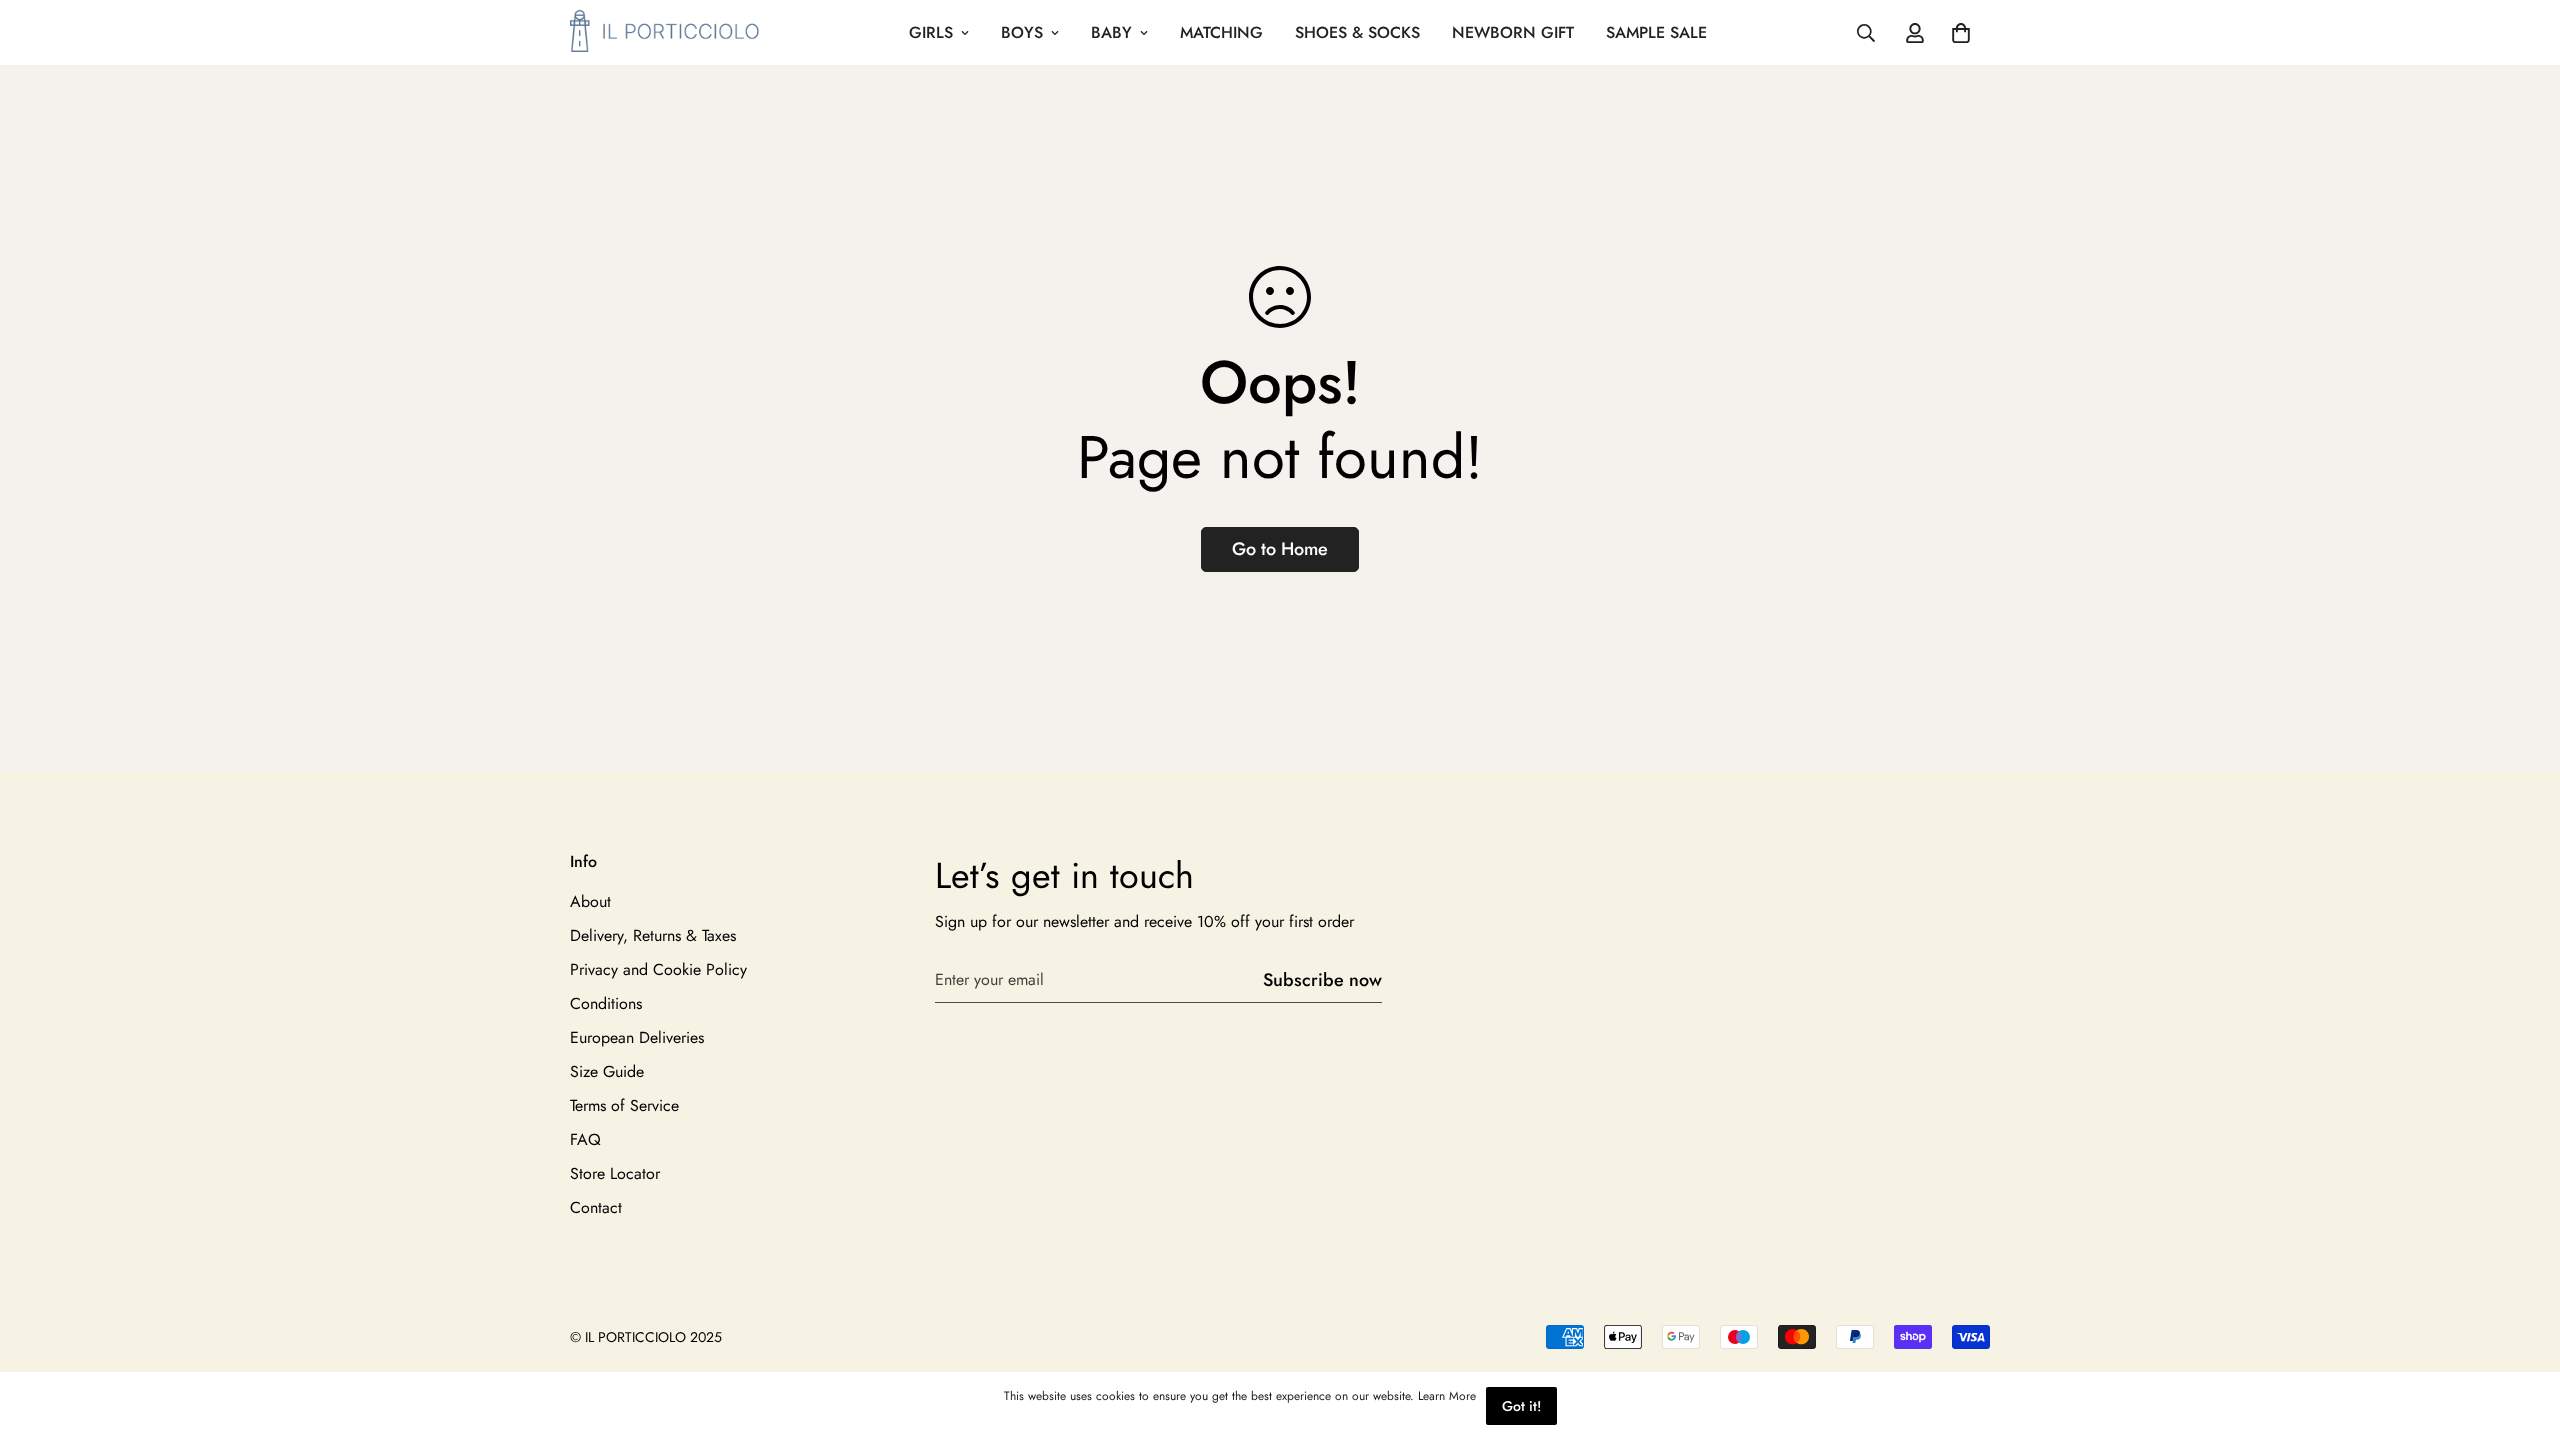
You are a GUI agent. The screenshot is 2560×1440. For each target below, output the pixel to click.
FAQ (585, 1139)
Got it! (1521, 1406)
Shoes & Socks (1357, 32)
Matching (1221, 32)
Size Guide (607, 1071)
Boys (1022, 32)
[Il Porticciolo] (665, 32)
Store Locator (615, 1173)
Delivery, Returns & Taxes (653, 935)
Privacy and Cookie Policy (658, 969)
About (590, 901)
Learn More (1447, 1396)
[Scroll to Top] (2521, 1331)
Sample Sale (1656, 32)
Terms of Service (624, 1105)
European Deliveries (637, 1037)
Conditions (606, 1003)
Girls (931, 32)
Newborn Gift (1513, 32)
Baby (1111, 32)
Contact (596, 1207)
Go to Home (1280, 549)
